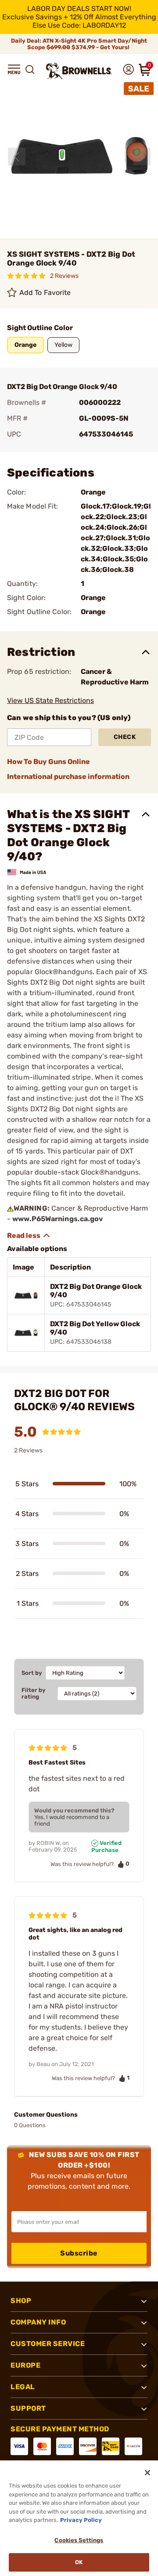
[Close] (147, 2473)
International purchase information (68, 777)
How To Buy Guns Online (48, 762)
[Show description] (29, 1236)
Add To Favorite (45, 293)
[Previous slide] (17, 156)
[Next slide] (142, 156)
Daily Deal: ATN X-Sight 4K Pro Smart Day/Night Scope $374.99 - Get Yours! (79, 44)
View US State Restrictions (50, 700)
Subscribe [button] (79, 2253)
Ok (79, 2562)
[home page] (79, 71)
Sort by (32, 1673)
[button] (14, 69)
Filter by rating (34, 1693)
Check (125, 737)
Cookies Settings (79, 2540)
